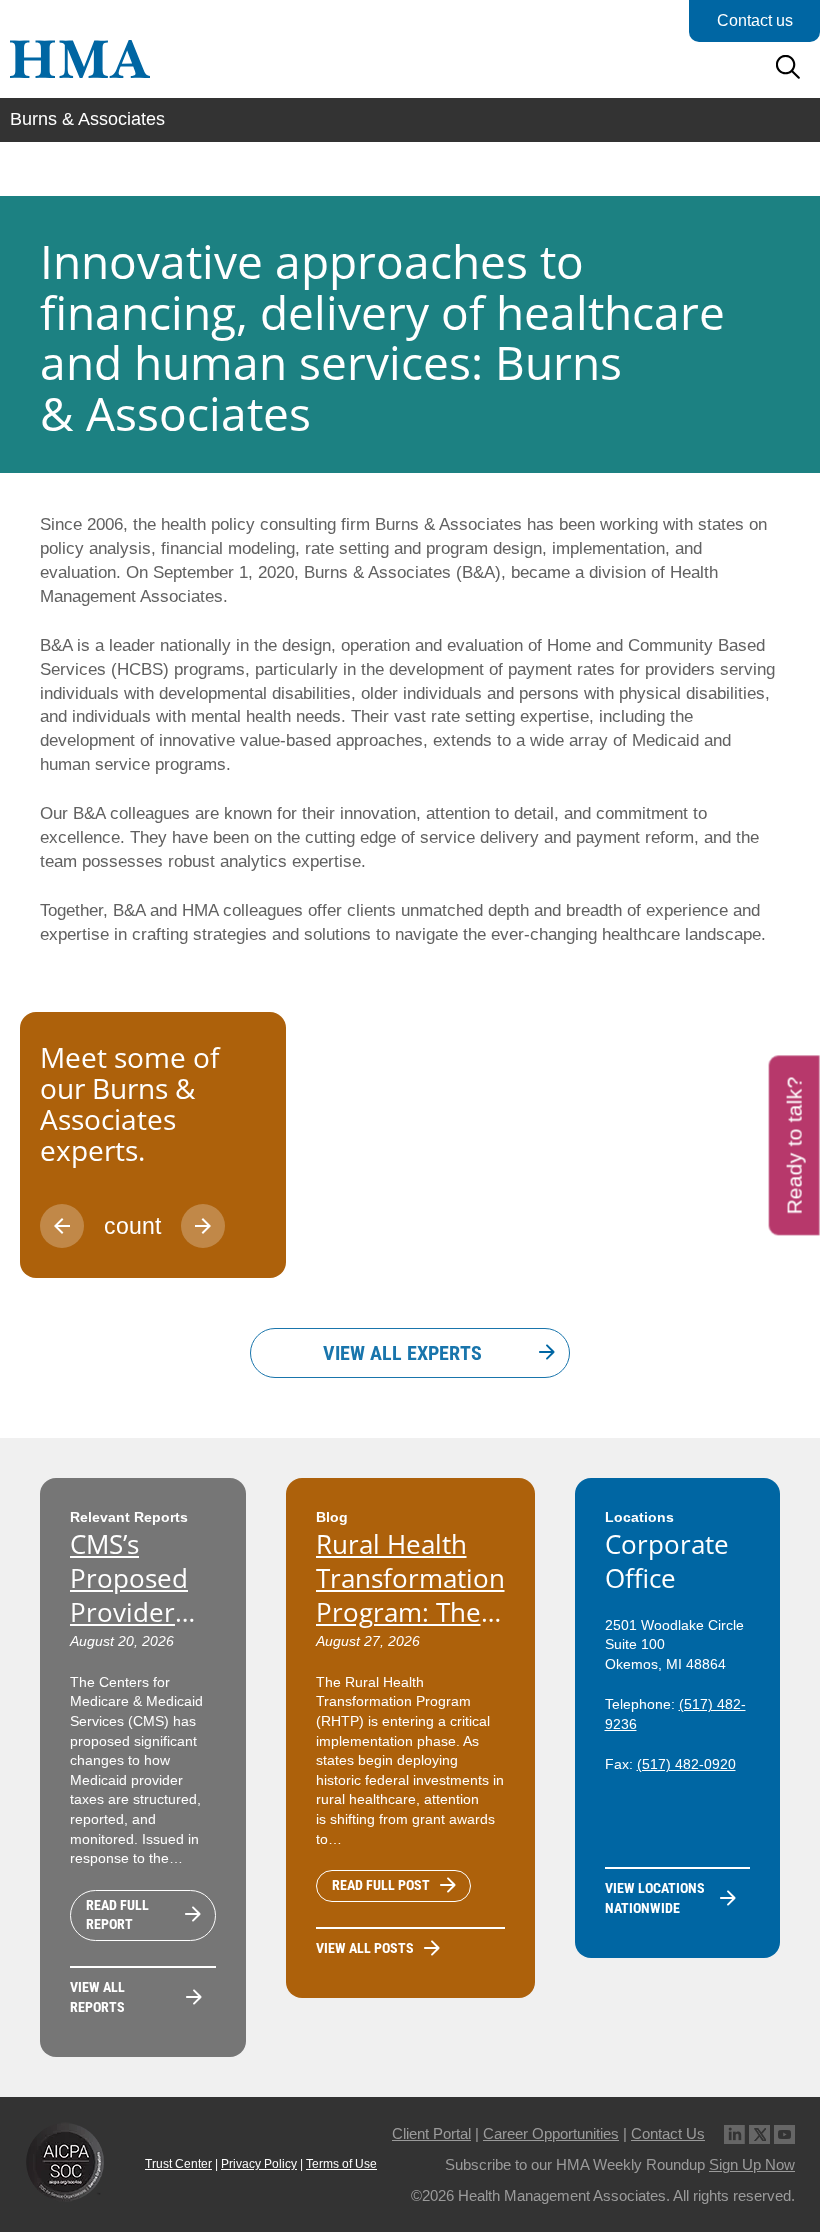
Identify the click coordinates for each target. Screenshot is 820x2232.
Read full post (381, 1885)
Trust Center (178, 2164)
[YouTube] (784, 2133)
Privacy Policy (259, 2164)
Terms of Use (341, 2164)
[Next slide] (203, 1226)
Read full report (117, 1915)
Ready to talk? (794, 1146)
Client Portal (431, 2133)
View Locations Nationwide (655, 1898)
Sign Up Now (752, 2164)
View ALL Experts (402, 1353)
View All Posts (365, 1948)
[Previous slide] (62, 1226)
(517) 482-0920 (686, 1764)
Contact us (755, 20)
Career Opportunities (551, 2133)
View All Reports (97, 1997)
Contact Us (668, 2133)
